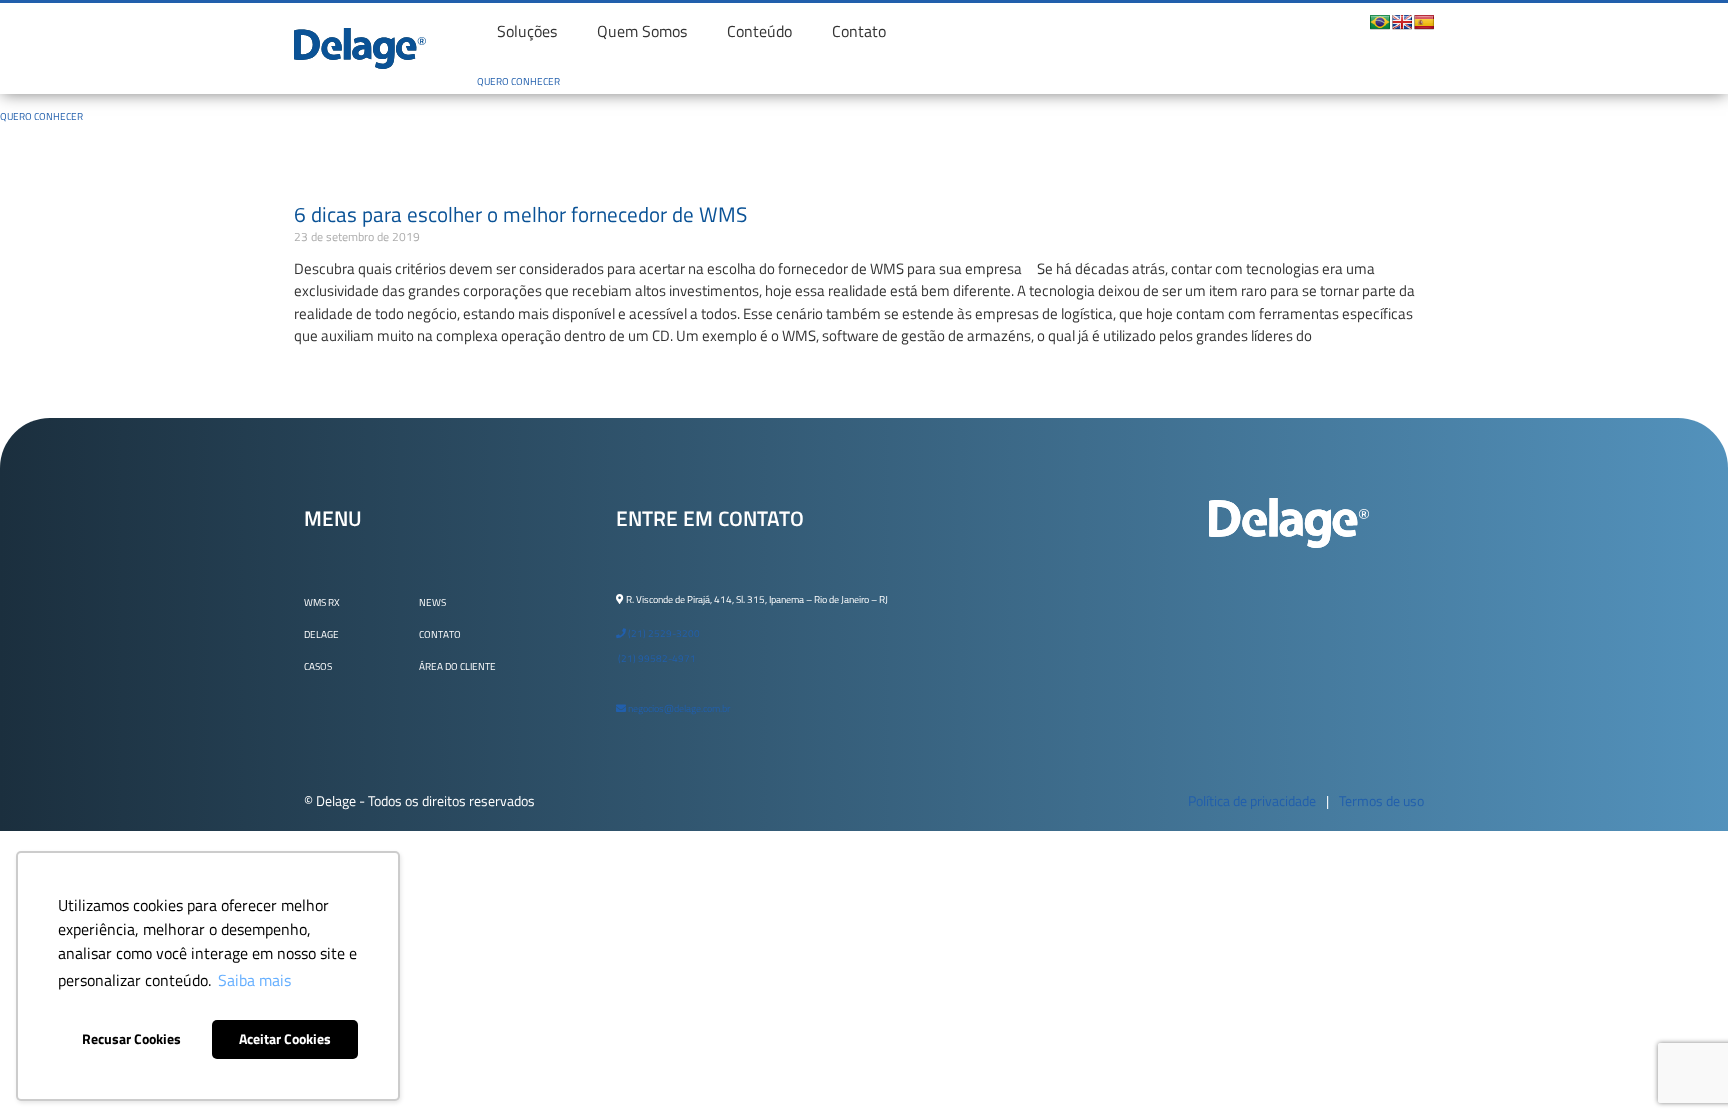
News (432, 602)
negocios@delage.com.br (678, 708)
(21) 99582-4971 (656, 658)
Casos (318, 666)
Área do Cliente (457, 666)
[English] (1402, 22)
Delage (321, 634)
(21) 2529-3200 (663, 633)
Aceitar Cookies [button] (285, 1039)
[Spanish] (1424, 22)
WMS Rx (322, 602)
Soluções (527, 31)
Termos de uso (1381, 800)
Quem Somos (642, 31)
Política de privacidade (1252, 800)
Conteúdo (759, 31)
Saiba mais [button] (254, 980)
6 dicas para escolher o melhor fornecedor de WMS (520, 214)
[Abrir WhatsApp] (1678, 1066)
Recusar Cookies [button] (131, 1039)
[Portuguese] (1380, 22)
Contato (859, 31)
